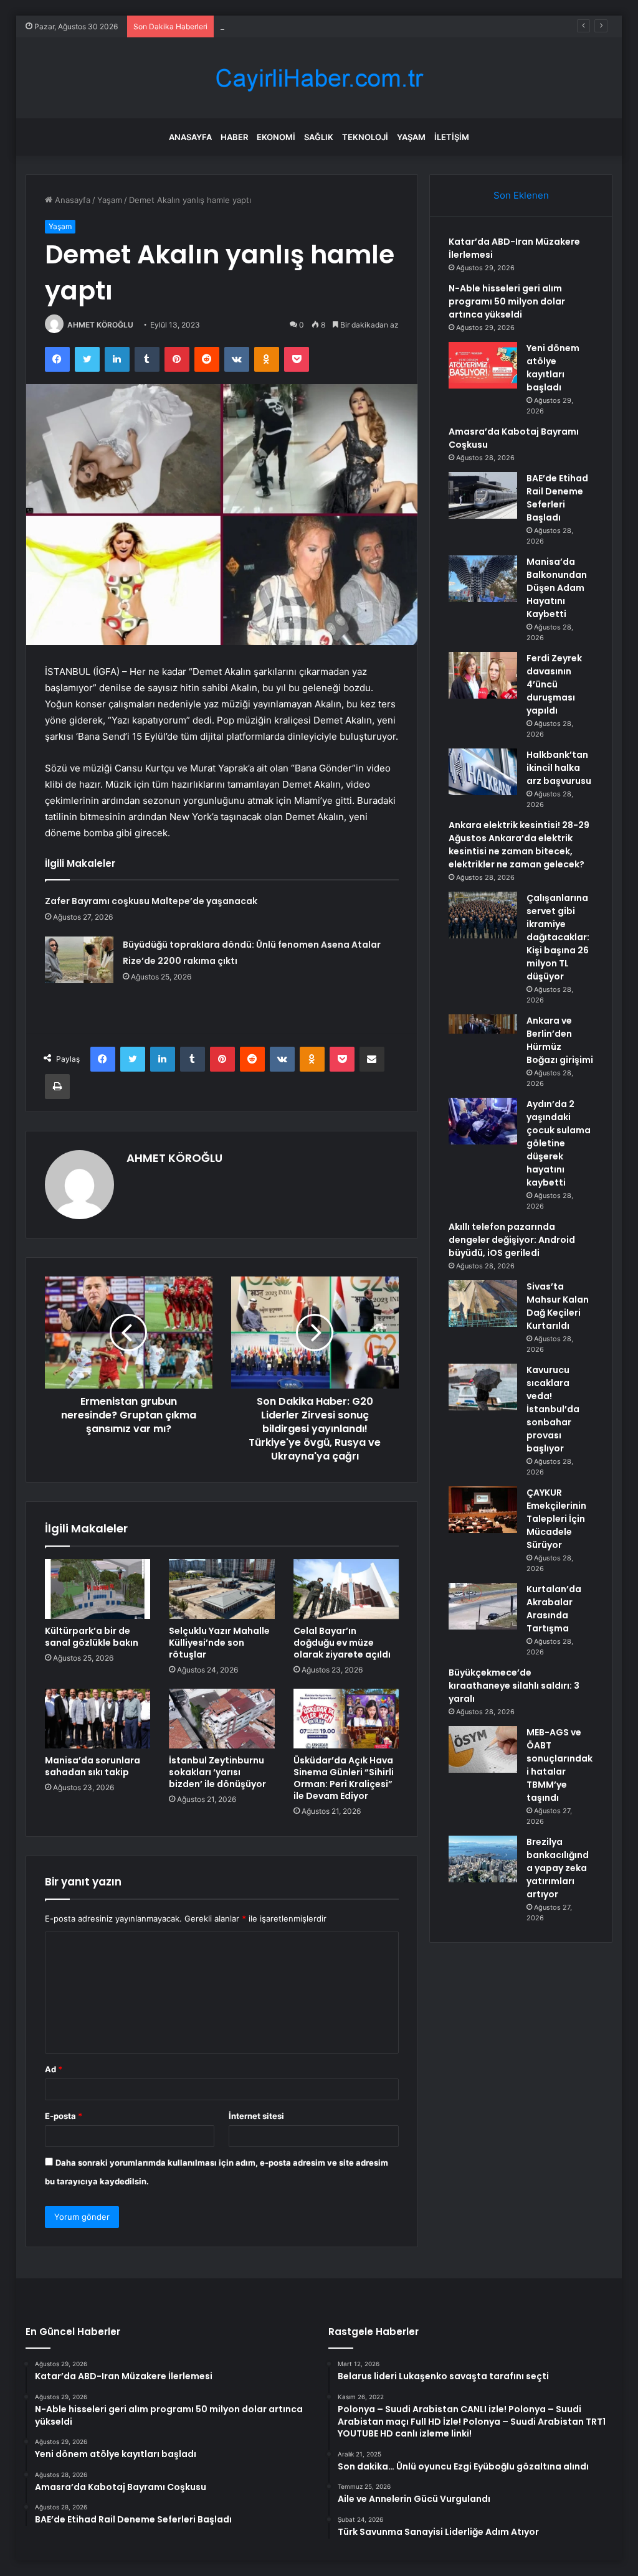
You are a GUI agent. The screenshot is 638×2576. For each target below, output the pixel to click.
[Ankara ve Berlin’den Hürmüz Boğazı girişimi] (483, 1038)
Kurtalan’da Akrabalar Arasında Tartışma (554, 1609)
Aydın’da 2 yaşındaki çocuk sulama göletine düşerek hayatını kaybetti (559, 1143)
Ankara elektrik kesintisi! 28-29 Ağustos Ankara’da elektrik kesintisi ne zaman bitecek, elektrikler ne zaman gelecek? (519, 845)
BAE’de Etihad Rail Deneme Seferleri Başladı (557, 498)
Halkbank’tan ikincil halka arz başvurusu (559, 768)
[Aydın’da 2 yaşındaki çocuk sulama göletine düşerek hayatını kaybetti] (483, 1121)
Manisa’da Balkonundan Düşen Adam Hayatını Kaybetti (557, 588)
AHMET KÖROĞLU (100, 325)
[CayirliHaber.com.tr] (319, 78)
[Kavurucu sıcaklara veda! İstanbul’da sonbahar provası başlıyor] (483, 1387)
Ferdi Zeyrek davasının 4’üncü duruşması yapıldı (554, 684)
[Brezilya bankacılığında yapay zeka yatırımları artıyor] (483, 1859)
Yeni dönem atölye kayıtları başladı (287, 26)
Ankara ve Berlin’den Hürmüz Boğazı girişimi (560, 1040)
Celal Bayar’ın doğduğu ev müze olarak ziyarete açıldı (342, 1643)
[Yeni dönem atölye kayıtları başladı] (483, 365)
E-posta (64, 2116)
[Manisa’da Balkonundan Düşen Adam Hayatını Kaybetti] (483, 579)
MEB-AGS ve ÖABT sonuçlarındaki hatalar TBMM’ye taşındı (559, 1765)
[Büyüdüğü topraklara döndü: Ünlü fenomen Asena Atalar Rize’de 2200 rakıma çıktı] (79, 960)
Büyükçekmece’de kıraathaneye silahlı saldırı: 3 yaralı (514, 1686)
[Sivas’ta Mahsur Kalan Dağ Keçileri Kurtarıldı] (483, 1304)
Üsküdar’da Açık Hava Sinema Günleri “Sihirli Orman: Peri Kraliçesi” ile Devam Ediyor (344, 1778)
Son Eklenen (521, 195)
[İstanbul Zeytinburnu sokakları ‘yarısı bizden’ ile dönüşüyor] (222, 1719)
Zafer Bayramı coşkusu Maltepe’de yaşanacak (151, 901)
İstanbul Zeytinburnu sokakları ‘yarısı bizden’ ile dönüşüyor (217, 1772)
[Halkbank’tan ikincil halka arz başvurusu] (483, 772)
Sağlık (319, 137)
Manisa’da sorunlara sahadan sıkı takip (93, 1766)
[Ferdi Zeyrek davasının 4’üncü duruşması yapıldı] (483, 675)
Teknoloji (365, 137)
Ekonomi (276, 137)
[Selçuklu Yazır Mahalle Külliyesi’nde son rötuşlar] (222, 1589)
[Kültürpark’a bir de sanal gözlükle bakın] (98, 1589)
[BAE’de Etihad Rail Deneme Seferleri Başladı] (483, 495)
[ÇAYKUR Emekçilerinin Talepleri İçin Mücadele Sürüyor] (483, 1510)
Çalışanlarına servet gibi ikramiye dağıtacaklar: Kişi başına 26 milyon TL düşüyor (558, 937)
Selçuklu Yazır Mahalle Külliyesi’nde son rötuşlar (219, 1643)
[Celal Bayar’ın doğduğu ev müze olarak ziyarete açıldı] (346, 1589)
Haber (234, 137)
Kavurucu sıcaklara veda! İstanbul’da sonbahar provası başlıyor (553, 1409)
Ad (54, 2069)
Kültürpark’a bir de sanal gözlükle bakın (92, 1637)
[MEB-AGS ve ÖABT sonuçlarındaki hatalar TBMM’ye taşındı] (483, 1749)
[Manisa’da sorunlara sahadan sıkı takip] (98, 1719)
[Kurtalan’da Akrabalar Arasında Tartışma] (483, 1606)
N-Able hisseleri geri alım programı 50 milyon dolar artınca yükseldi (507, 301)
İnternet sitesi (256, 2116)
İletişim (452, 137)
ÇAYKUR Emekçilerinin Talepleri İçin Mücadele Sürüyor (556, 1519)
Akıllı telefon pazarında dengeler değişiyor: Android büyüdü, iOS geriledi (512, 1240)
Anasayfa (190, 137)
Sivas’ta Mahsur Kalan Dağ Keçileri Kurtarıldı (558, 1306)
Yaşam (411, 137)
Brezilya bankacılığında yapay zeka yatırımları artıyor (558, 1868)
